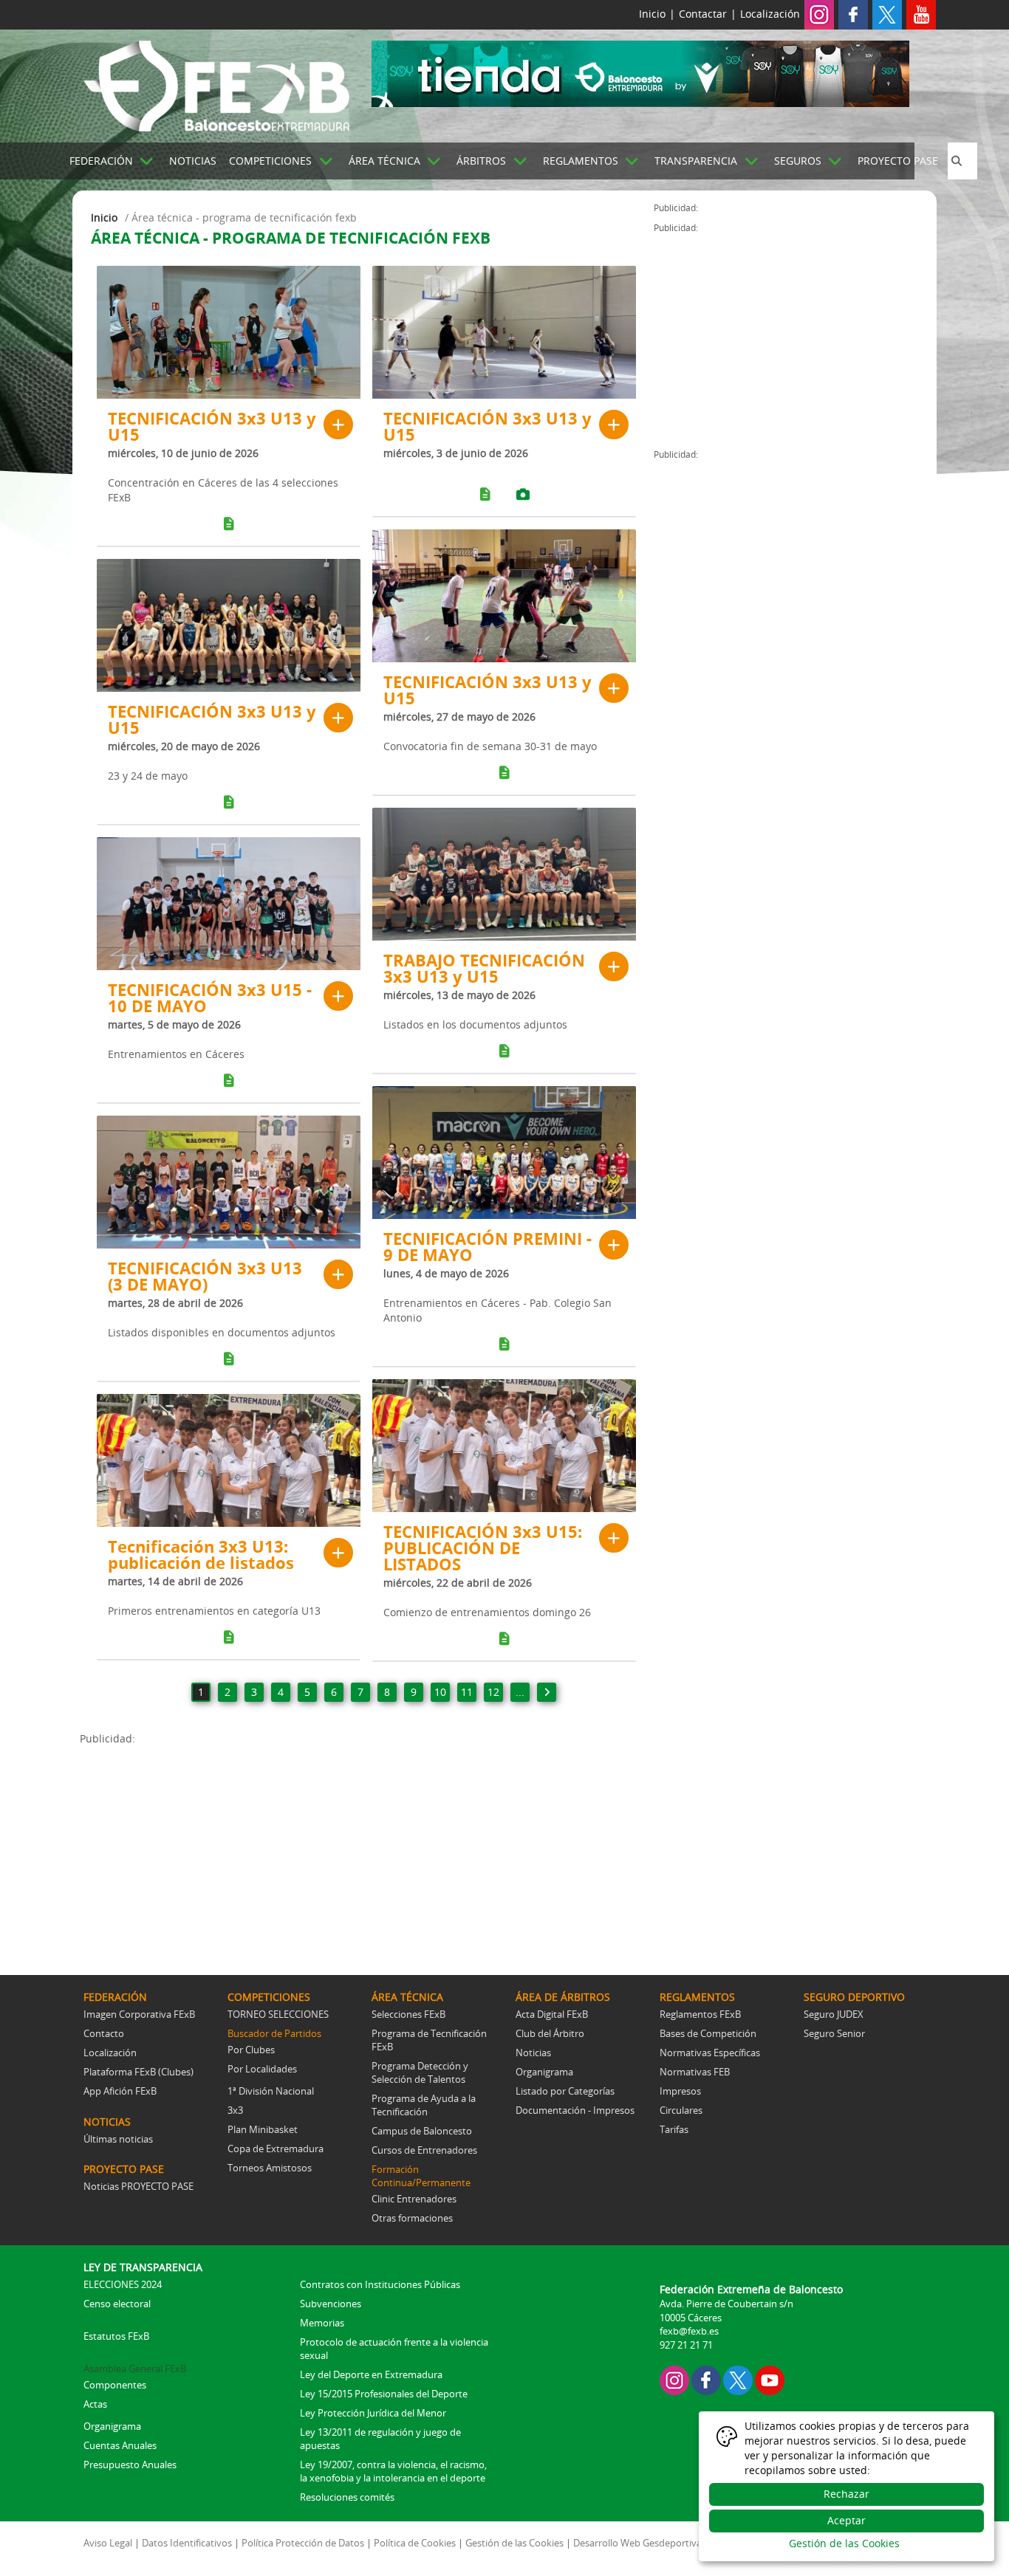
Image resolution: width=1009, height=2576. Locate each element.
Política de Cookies (415, 2543)
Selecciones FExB (408, 2014)
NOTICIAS (193, 161)
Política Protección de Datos (303, 2543)
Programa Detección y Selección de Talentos (420, 2072)
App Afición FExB (120, 2091)
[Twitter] (887, 14)
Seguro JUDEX (834, 2014)
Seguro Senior (834, 2033)
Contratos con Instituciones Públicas (380, 2284)
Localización (770, 14)
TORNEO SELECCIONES (278, 2014)
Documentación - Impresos (575, 2110)
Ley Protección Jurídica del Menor (373, 2413)
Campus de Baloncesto (422, 2131)
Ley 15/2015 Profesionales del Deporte (384, 2394)
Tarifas (674, 2129)
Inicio (652, 14)
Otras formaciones (412, 2218)
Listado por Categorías (565, 2091)
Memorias (322, 2323)
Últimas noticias (118, 2139)
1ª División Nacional (271, 2091)
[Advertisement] (367, 1849)
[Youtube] (921, 14)
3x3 (235, 2110)
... (520, 1692)
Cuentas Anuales (120, 2445)
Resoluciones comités (347, 2497)
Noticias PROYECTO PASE (138, 2186)
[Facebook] (853, 14)
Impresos (680, 2091)
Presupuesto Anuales (130, 2465)
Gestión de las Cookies (514, 2543)
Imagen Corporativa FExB (139, 2014)
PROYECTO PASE (898, 161)
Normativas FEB (695, 2072)
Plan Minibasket (263, 2129)
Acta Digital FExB (552, 2014)
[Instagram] (819, 14)
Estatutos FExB (116, 2336)
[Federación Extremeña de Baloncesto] (216, 83)
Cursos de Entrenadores (424, 2150)
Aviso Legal (108, 2543)
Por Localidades (262, 2069)
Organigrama (544, 2072)
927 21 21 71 (686, 2345)
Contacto (104, 2033)
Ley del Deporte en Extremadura (371, 2374)
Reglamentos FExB (700, 2014)
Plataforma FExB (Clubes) (138, 2072)
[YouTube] (770, 2379)
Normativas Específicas (710, 2053)
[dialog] (846, 2486)
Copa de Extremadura (276, 2149)
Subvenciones (331, 2304)
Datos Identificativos (187, 2543)
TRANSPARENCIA (696, 161)
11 (467, 1692)
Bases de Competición (708, 2033)
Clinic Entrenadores (414, 2199)
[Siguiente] (547, 1692)
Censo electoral (117, 2304)
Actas (95, 2404)
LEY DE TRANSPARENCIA (143, 2267)
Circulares (681, 2110)
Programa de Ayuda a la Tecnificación (424, 2105)
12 (493, 1692)
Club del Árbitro (550, 2033)
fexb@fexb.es (689, 2331)
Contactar (703, 14)
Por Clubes (251, 2050)
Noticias (533, 2053)
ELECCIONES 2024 (123, 2284)
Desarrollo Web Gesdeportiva (637, 2543)
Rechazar (846, 2494)
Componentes (115, 2385)
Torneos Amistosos (270, 2168)
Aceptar (846, 2520)
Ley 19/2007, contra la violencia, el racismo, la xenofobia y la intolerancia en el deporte (393, 2471)
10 (440, 1692)
